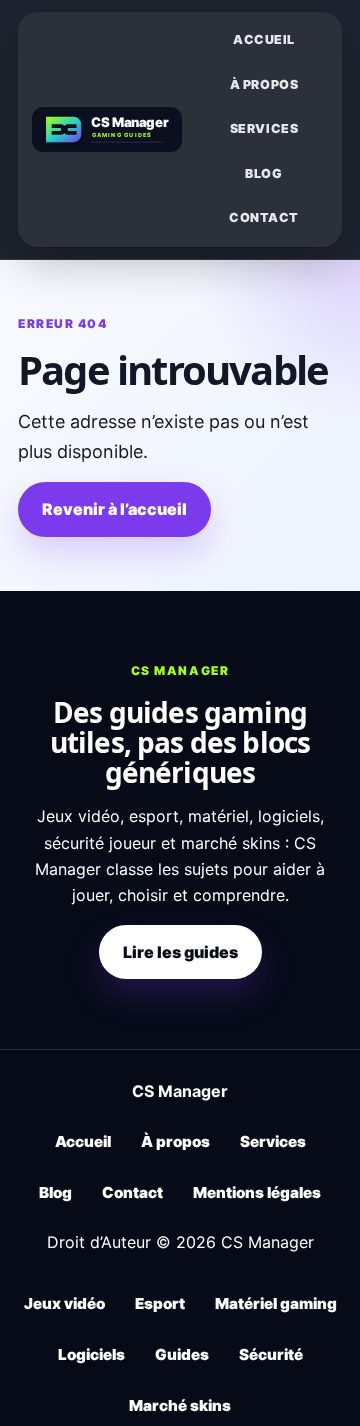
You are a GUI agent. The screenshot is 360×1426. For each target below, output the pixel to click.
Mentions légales (257, 1192)
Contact (264, 217)
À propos (264, 84)
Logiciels (91, 1354)
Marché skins (180, 1405)
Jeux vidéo (64, 1303)
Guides (182, 1354)
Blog (263, 173)
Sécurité (271, 1354)
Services (264, 128)
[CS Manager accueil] (107, 129)
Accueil (264, 39)
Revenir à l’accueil (114, 509)
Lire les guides (180, 952)
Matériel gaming (276, 1303)
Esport (160, 1303)
